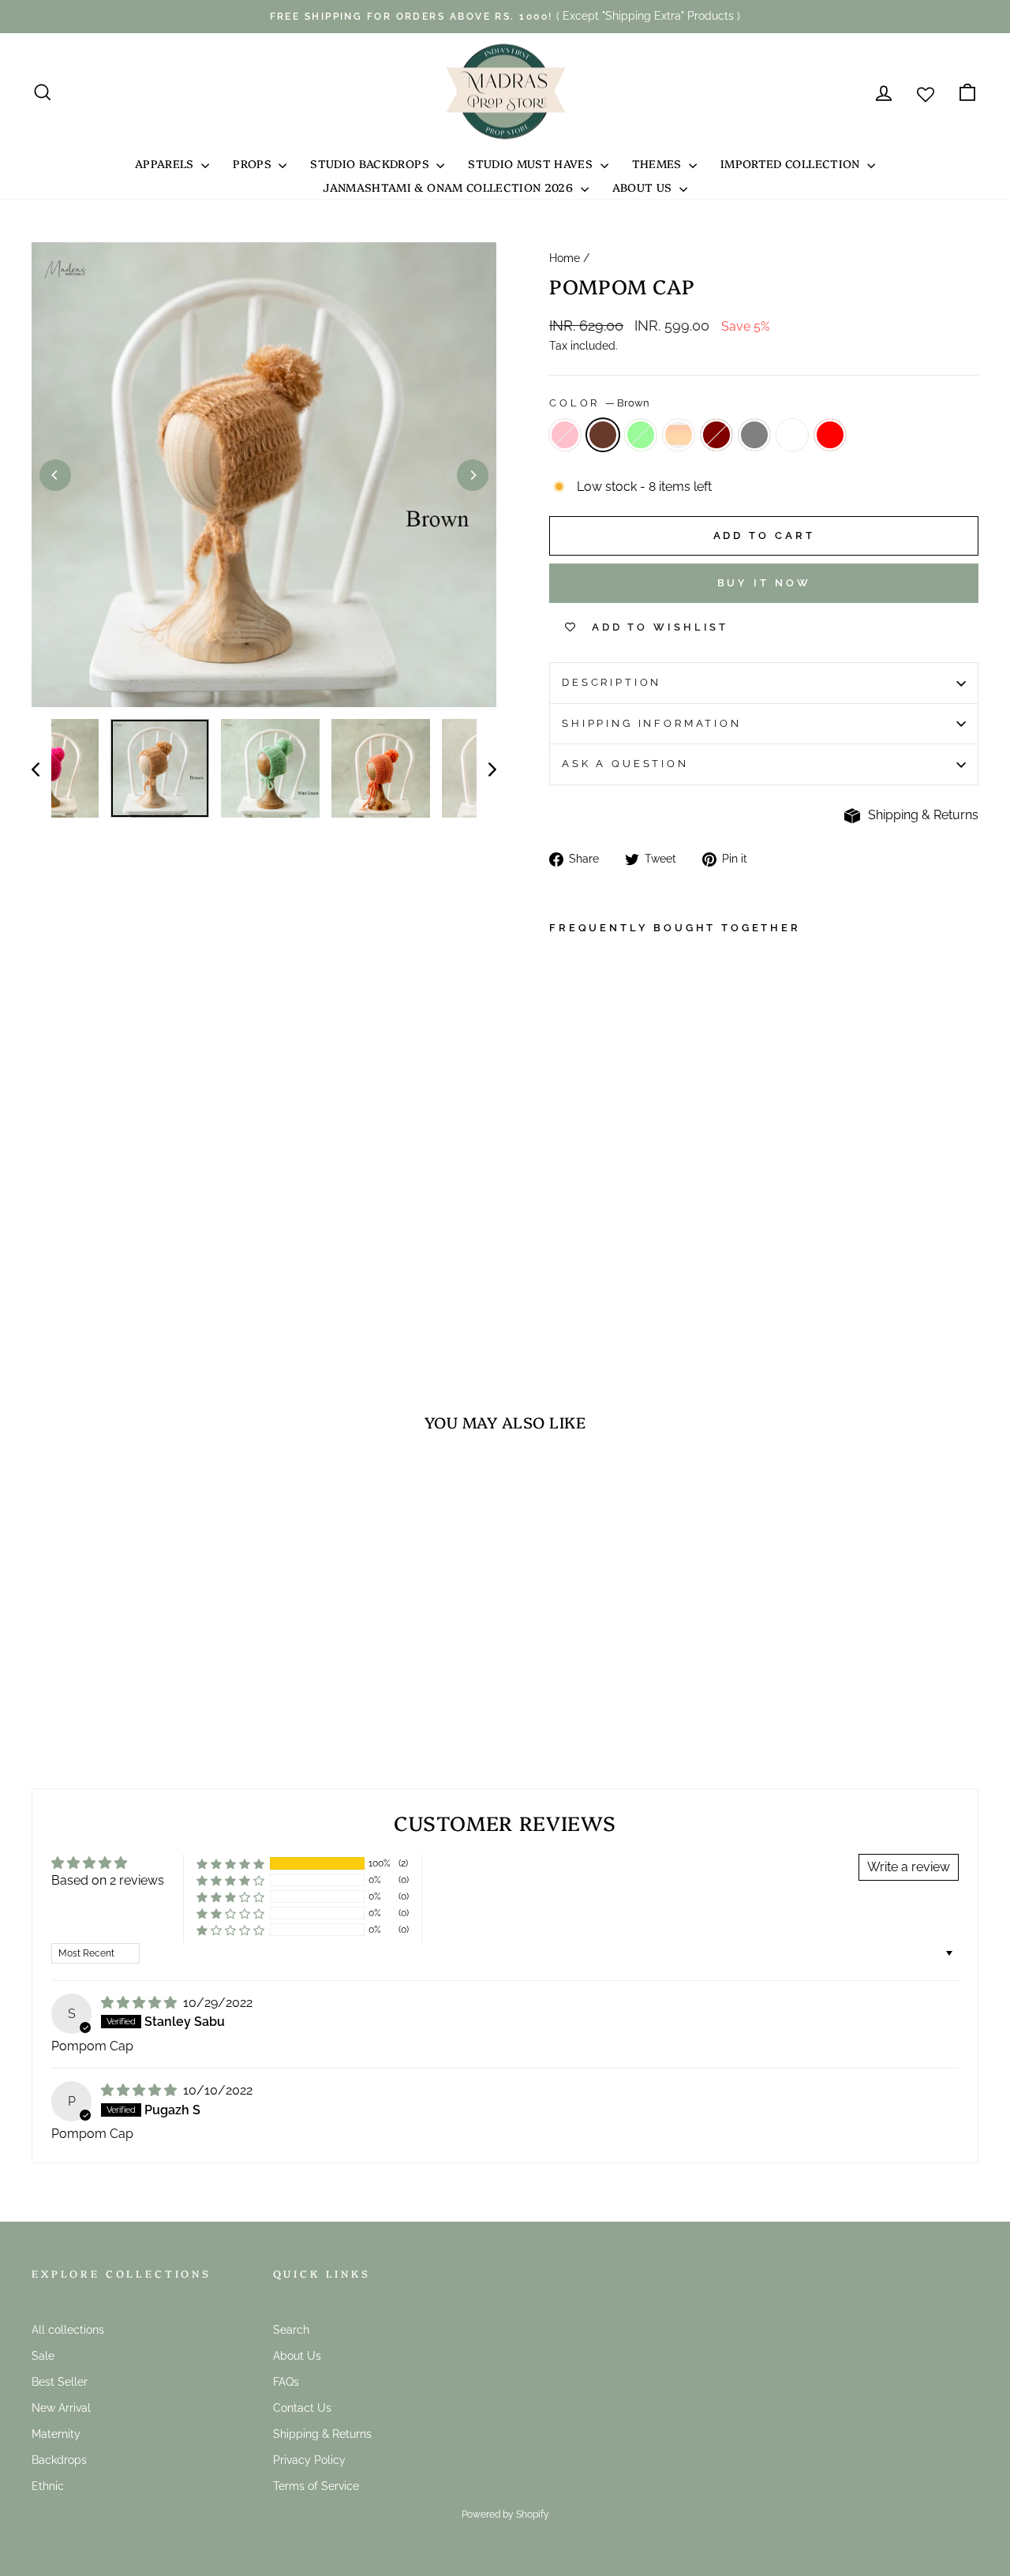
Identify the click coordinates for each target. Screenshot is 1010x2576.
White (792, 435)
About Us (644, 187)
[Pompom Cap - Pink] (560, 1230)
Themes (658, 163)
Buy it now (764, 583)
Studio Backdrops (371, 163)
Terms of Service (316, 2486)
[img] (140, 2003)
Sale (43, 2356)
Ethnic (48, 2486)
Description (612, 682)
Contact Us (302, 2408)
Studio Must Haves (532, 163)
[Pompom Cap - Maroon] (581, 1248)
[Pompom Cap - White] (560, 1266)
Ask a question (625, 764)
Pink (565, 435)
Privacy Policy (309, 2460)
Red (830, 435)
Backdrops (59, 2460)
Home (565, 258)
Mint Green (641, 435)
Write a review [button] (909, 1867)
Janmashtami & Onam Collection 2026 (449, 187)
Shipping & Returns (923, 815)
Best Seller (60, 2382)
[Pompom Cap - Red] (581, 1266)
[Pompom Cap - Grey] (602, 1248)
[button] (230, 1864)
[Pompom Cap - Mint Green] (602, 1230)
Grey (754, 435)
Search (291, 2330)
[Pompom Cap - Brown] (581, 1230)
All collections (68, 2330)
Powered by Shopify (505, 2514)
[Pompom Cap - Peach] (560, 1248)
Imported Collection (792, 163)
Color (599, 403)
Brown (603, 435)
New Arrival (61, 2408)
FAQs (286, 2382)
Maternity (56, 2434)
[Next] (473, 475)
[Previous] (55, 475)
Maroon (716, 435)
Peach (679, 435)
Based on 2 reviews (108, 1880)
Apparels (166, 163)
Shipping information (652, 723)
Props (254, 163)
